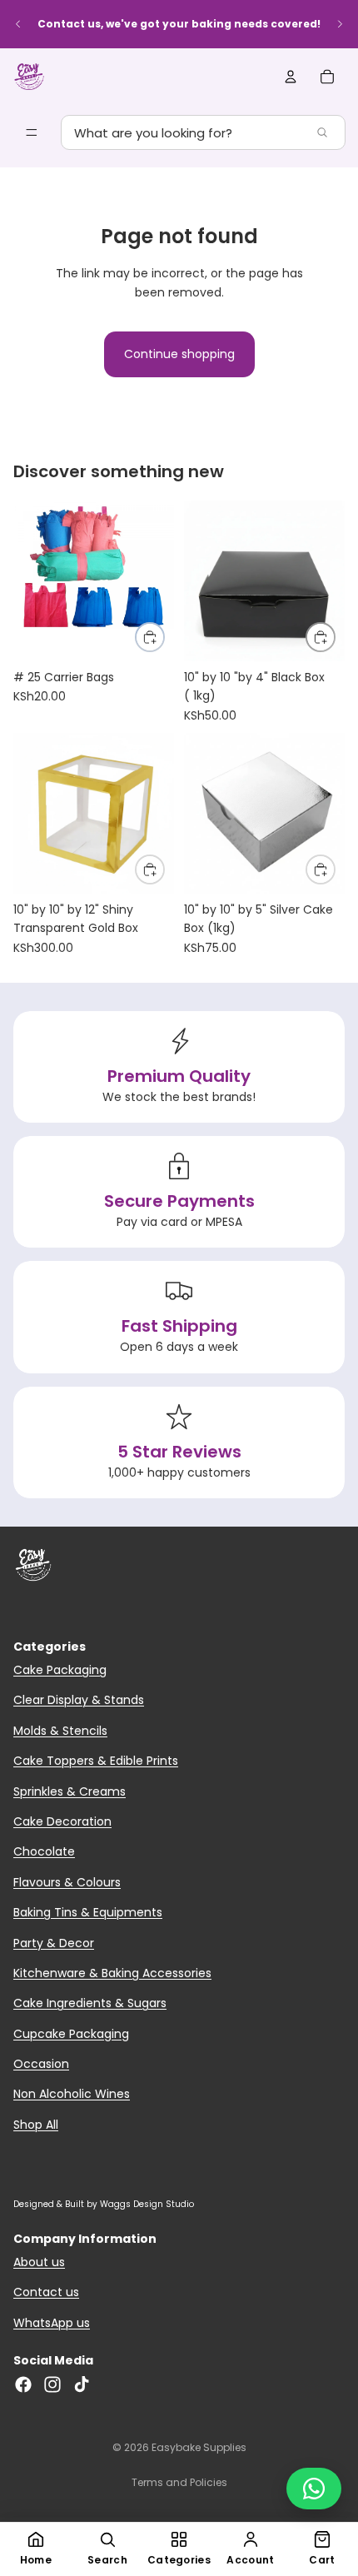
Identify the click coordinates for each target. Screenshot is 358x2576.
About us (39, 2262)
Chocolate (44, 1851)
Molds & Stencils (60, 1731)
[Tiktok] (82, 2384)
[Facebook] (23, 2384)
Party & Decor (54, 1943)
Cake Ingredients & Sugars (90, 2003)
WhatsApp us (52, 2323)
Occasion (41, 2064)
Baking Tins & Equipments (88, 1912)
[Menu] (32, 132)
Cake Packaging (60, 1670)
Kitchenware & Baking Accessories (112, 1973)
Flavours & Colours (67, 1882)
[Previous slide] (18, 24)
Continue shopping (179, 354)
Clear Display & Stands (79, 1700)
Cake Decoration (62, 1821)
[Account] (291, 77)
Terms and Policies (179, 2482)
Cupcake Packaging (71, 2034)
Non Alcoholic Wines (72, 2094)
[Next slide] (340, 24)
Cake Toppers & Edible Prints (96, 1761)
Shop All (36, 2125)
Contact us (46, 2292)
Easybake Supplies (199, 2447)
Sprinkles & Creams (70, 1791)
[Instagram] (52, 2384)
